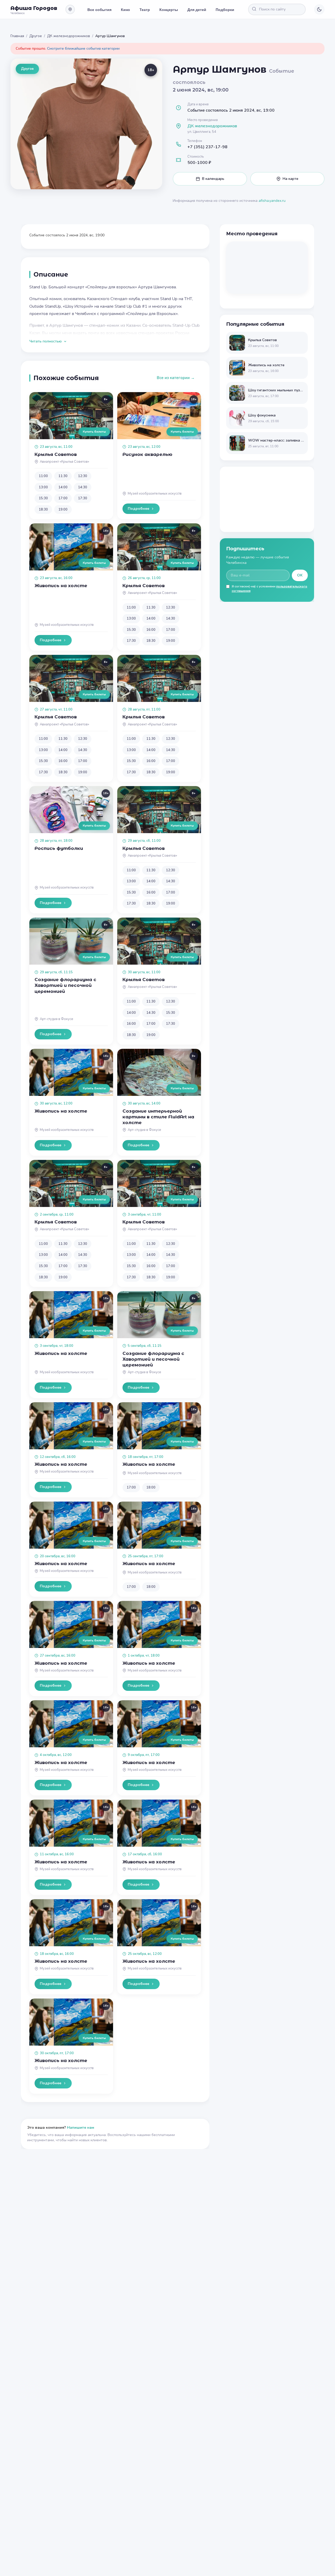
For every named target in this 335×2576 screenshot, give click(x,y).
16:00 (151, 630)
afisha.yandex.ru (272, 201)
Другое (36, 36)
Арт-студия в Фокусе (57, 1019)
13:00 (43, 487)
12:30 (83, 476)
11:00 (43, 476)
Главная (17, 36)
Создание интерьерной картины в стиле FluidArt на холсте (158, 1117)
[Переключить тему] (319, 9)
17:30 (83, 498)
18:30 (43, 510)
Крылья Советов (56, 454)
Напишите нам (81, 2128)
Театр (145, 9)
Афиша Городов (34, 8)
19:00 (63, 510)
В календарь (213, 179)
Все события (99, 9)
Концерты (169, 9)
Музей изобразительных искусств (155, 494)
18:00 (151, 1487)
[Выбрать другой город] (70, 9)
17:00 (63, 498)
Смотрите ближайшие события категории (83, 48)
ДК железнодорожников (69, 36)
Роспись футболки (59, 848)
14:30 (83, 487)
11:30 (63, 476)
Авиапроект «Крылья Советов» (65, 462)
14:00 (63, 487)
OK (300, 575)
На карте (291, 179)
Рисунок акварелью (147, 454)
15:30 (43, 498)
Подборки (225, 9)
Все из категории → (176, 378)
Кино (125, 9)
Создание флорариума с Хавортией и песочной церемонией (65, 985)
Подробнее (138, 509)
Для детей (197, 9)
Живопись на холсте (61, 586)
